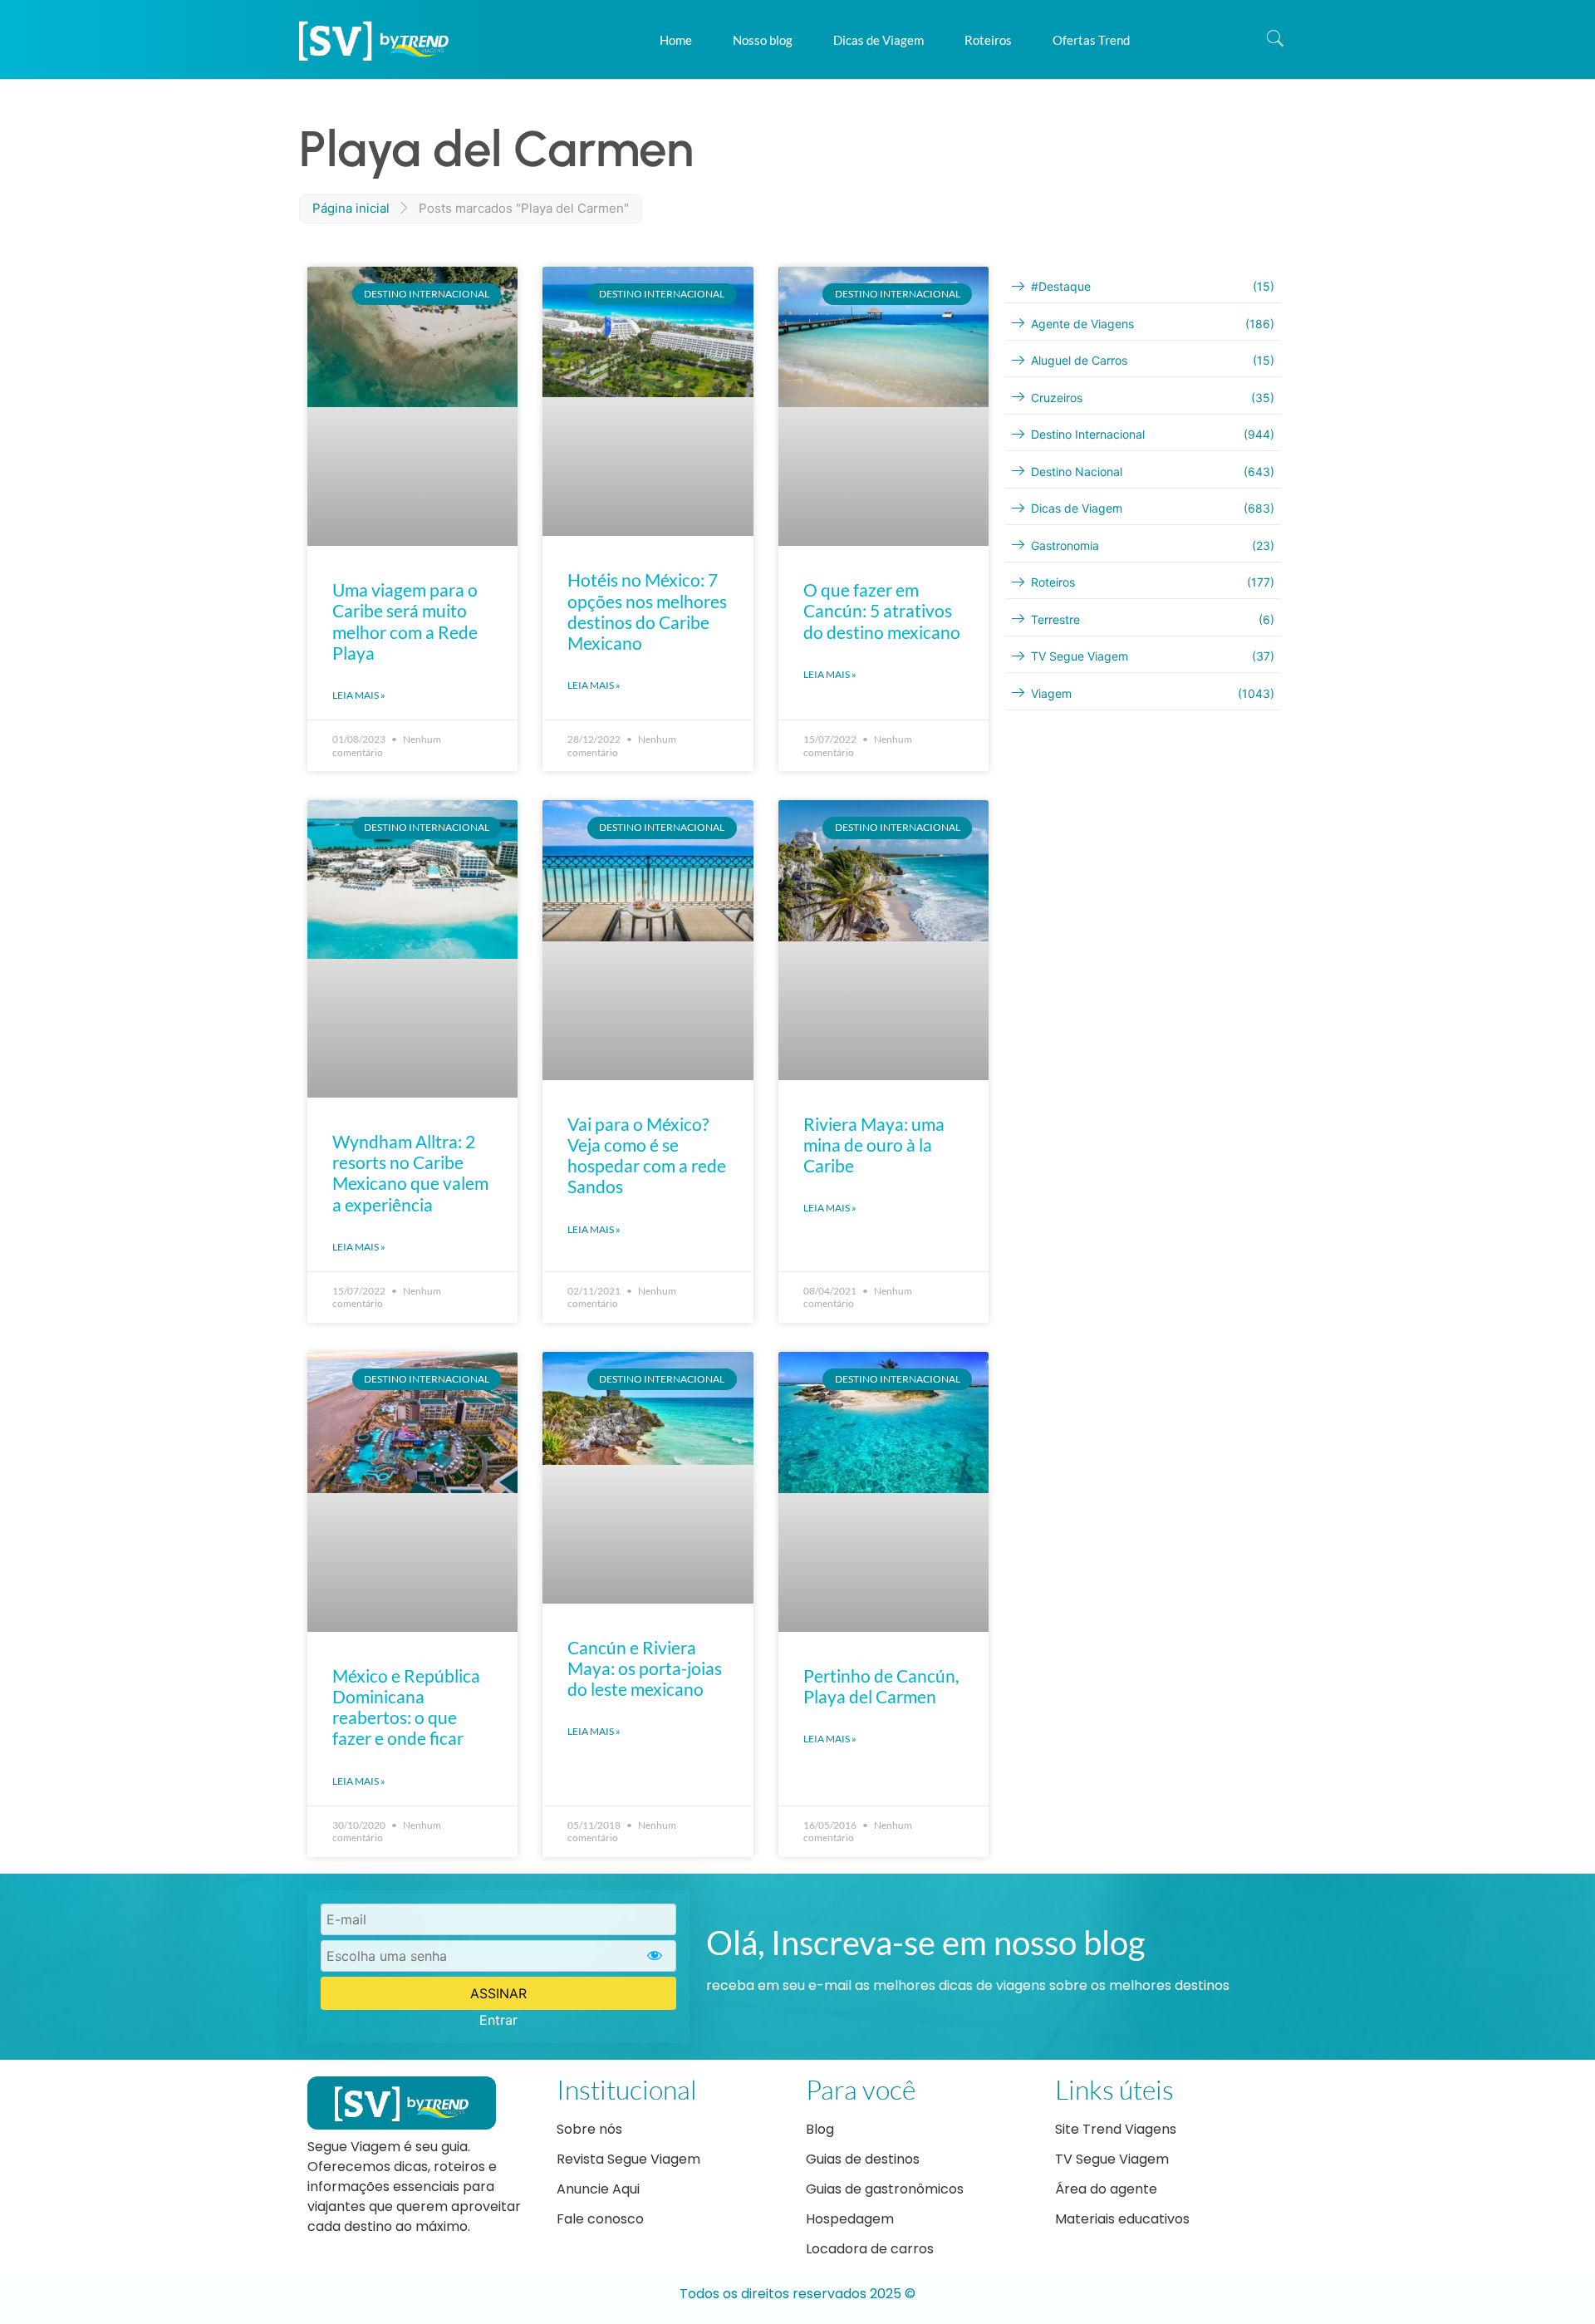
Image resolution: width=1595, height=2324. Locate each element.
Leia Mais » (359, 695)
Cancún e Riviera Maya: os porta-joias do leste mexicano (645, 1668)
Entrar (498, 2020)
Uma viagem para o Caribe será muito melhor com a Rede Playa (405, 621)
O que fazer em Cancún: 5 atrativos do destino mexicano (882, 610)
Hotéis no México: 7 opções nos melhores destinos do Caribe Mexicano (647, 611)
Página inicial (351, 208)
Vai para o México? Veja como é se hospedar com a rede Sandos (647, 1155)
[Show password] (655, 1956)
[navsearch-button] (1275, 40)
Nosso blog (763, 40)
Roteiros (988, 40)
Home (676, 40)
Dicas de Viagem (878, 40)
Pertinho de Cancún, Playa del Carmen (881, 1686)
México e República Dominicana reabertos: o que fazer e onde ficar (406, 1707)
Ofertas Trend (1091, 40)
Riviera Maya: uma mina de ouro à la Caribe (874, 1145)
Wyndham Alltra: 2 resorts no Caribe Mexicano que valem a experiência (410, 1173)
